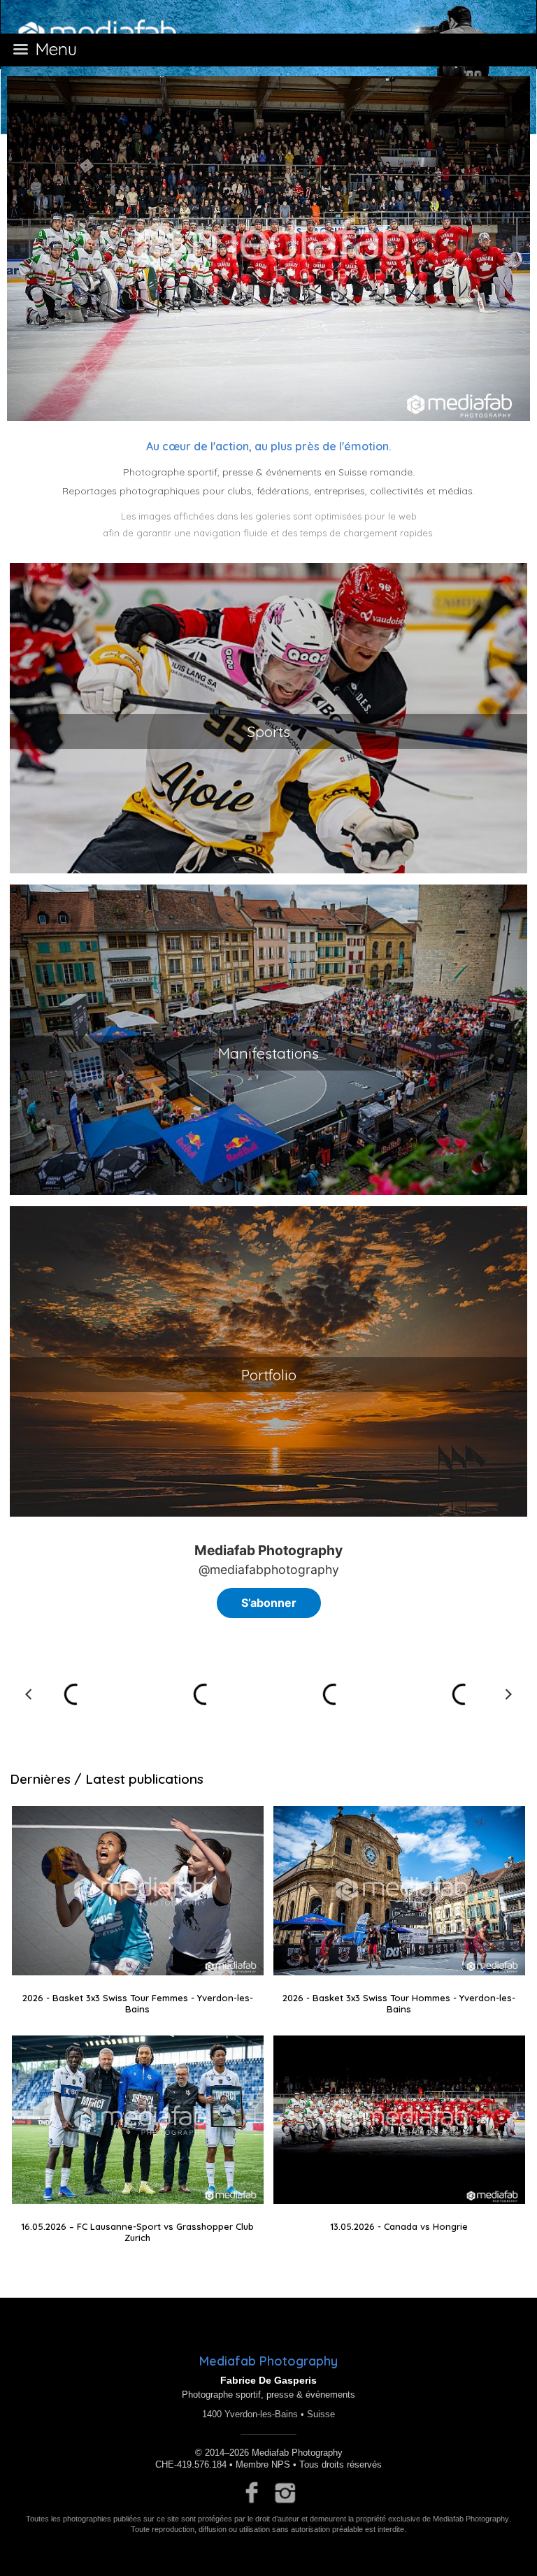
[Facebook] (252, 2493)
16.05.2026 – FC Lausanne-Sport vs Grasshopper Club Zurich (137, 2232)
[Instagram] (286, 2493)
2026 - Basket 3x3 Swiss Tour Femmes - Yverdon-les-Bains (138, 2003)
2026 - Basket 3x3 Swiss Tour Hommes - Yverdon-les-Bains (399, 2003)
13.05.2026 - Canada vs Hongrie (399, 2226)
